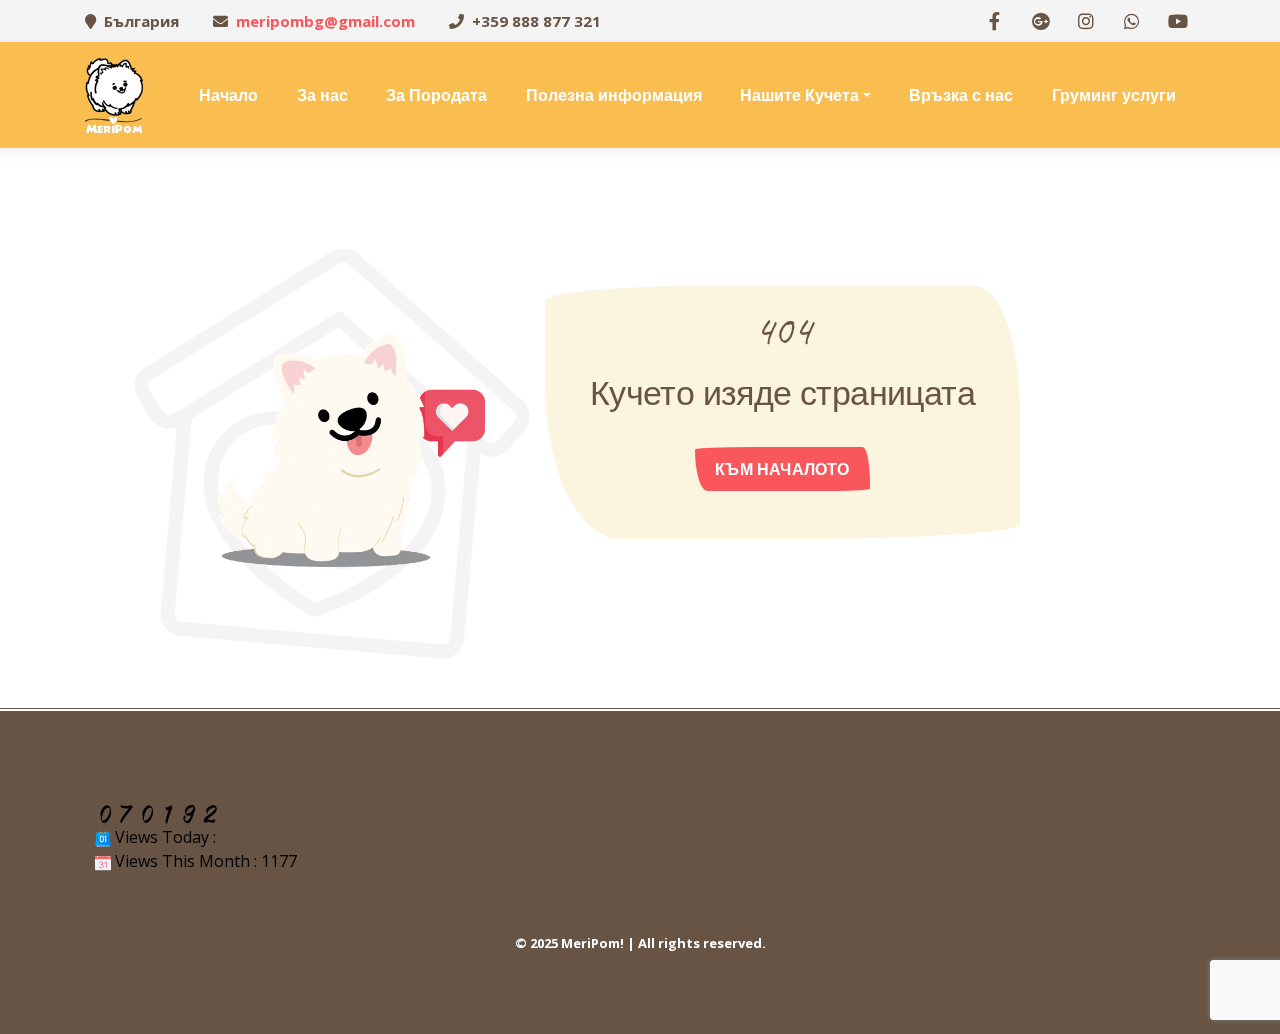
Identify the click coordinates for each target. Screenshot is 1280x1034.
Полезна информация (614, 95)
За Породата (436, 95)
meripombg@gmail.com (325, 21)
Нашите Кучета (799, 95)
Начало (228, 95)
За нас (322, 95)
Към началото (782, 469)
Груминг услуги (1114, 95)
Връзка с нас (961, 95)
